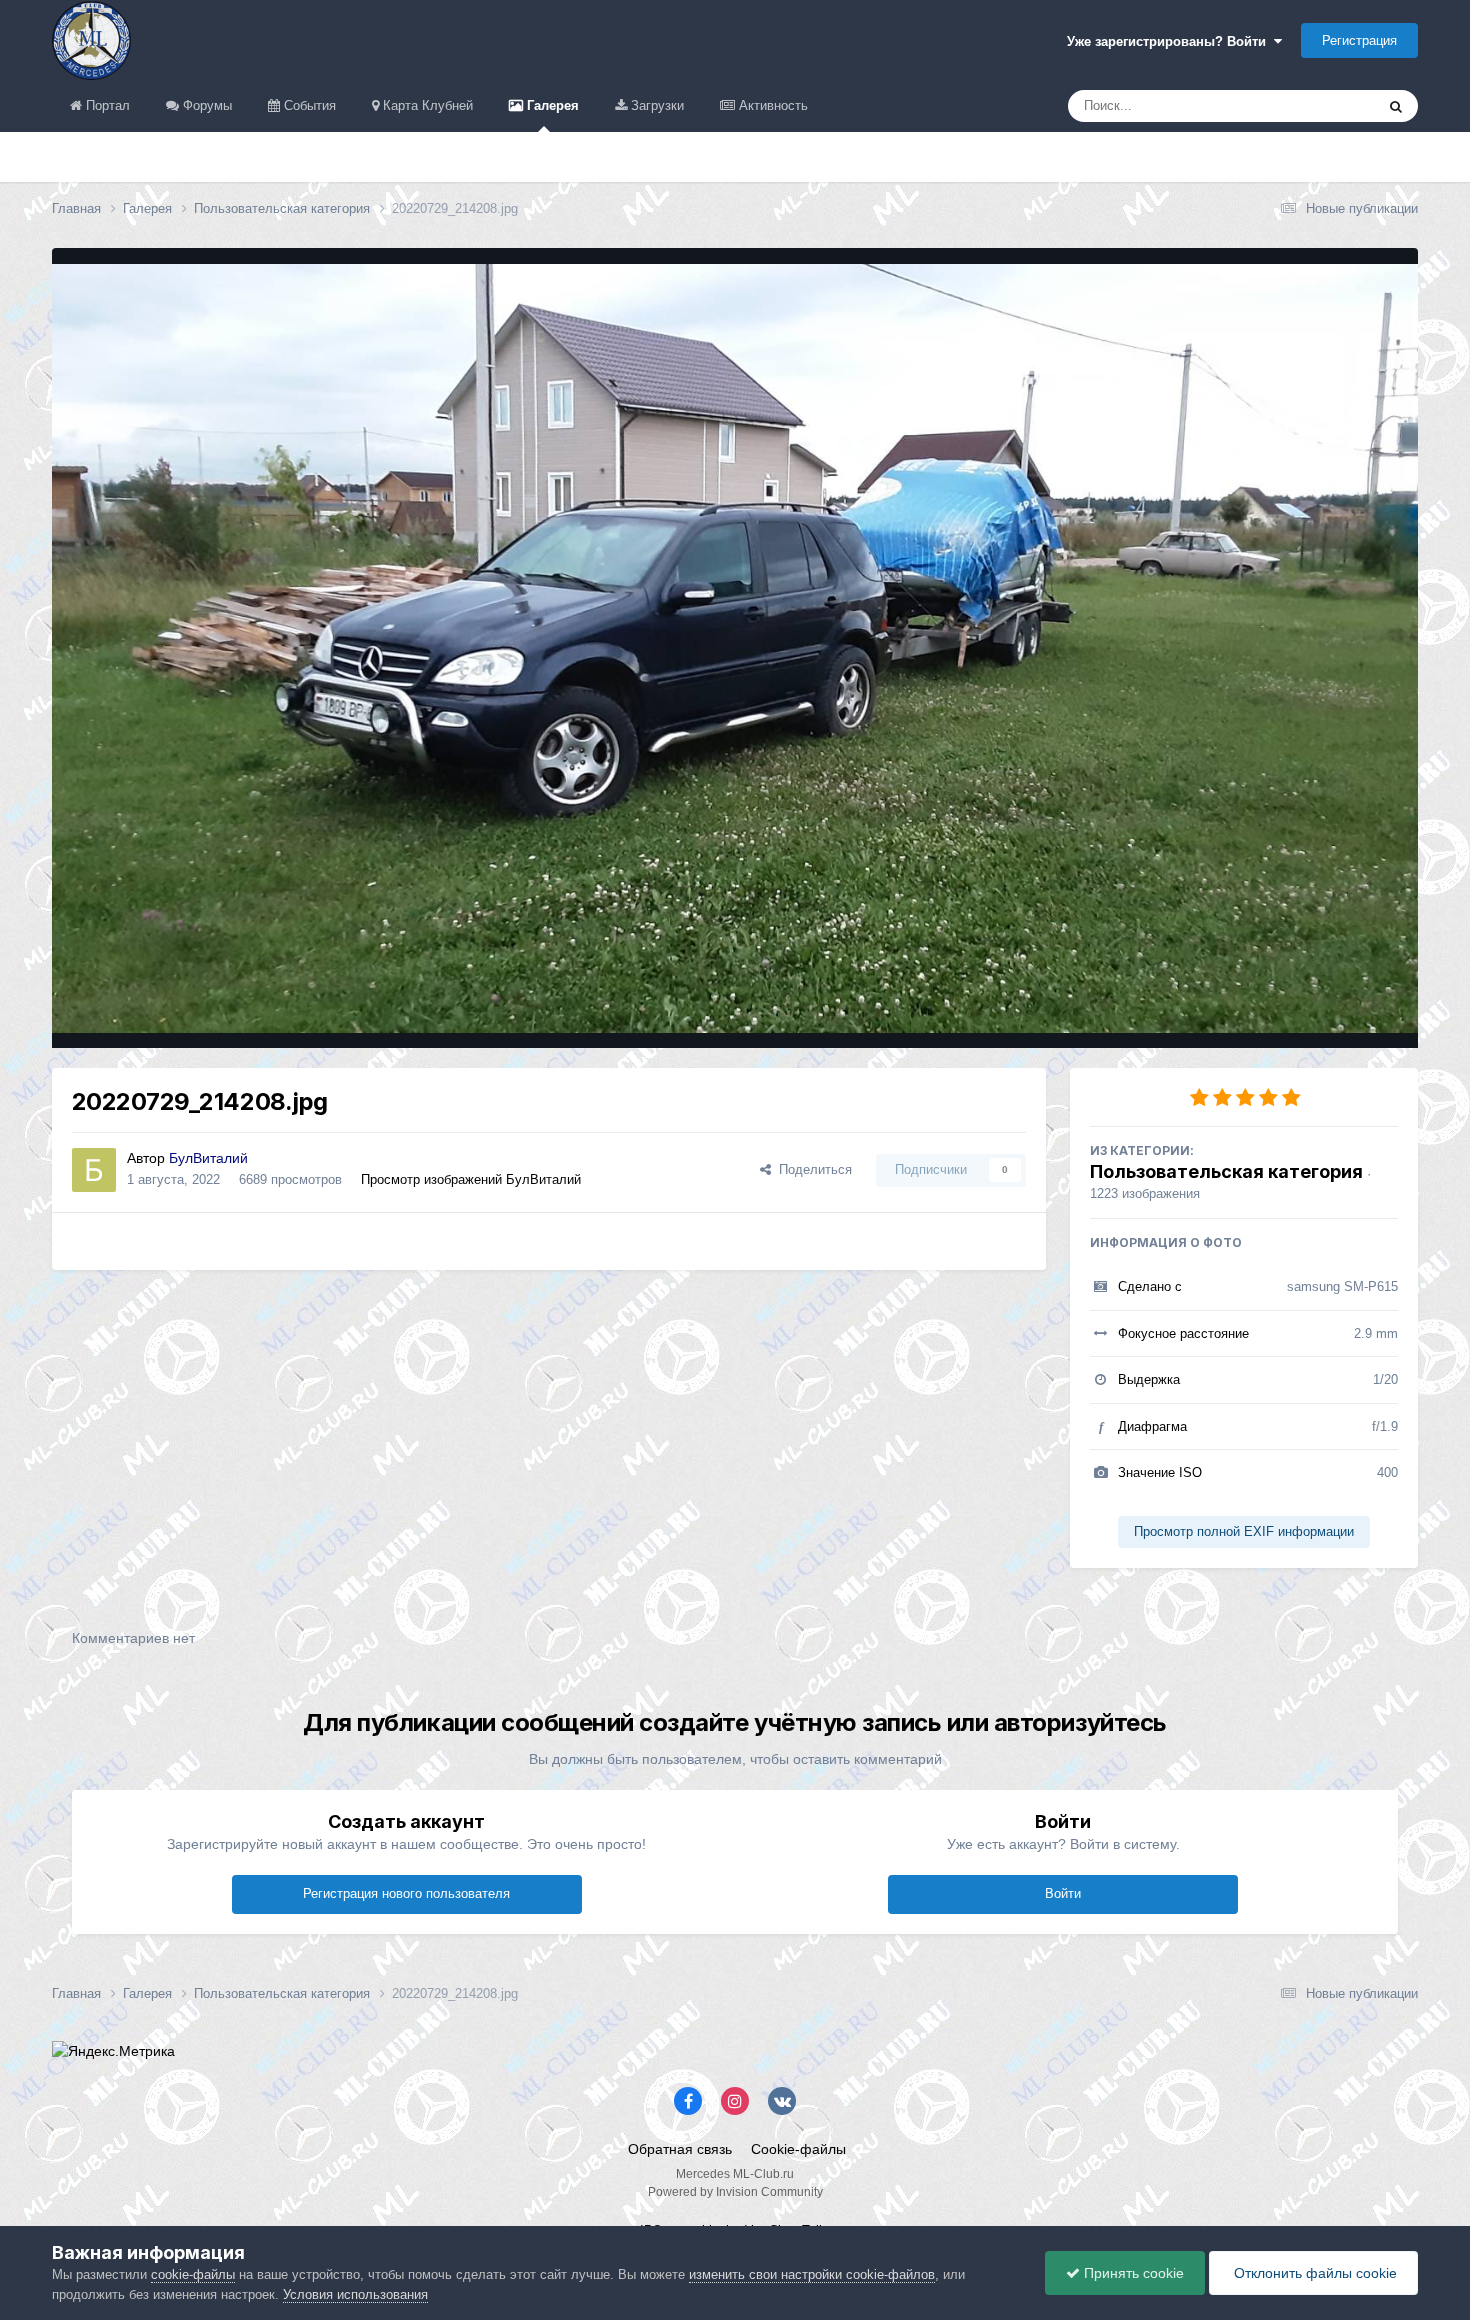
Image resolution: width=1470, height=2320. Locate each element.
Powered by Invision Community (735, 2192)
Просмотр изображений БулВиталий (471, 1179)
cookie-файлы (193, 2274)
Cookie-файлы (798, 2149)
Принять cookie (1132, 2273)
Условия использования (355, 2294)
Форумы (205, 105)
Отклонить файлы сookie (1313, 2273)
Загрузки (655, 105)
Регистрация (1359, 40)
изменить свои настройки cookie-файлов (812, 2274)
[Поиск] (1396, 106)
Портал (106, 105)
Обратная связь (680, 2149)
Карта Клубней (426, 105)
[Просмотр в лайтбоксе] (735, 648)
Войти (1063, 1893)
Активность (771, 105)
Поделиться (811, 1169)
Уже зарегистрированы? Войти (1170, 41)
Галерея (551, 105)
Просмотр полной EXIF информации (1244, 1531)
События (308, 105)
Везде (1329, 106)
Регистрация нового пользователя (406, 1893)
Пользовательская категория (1226, 1171)
